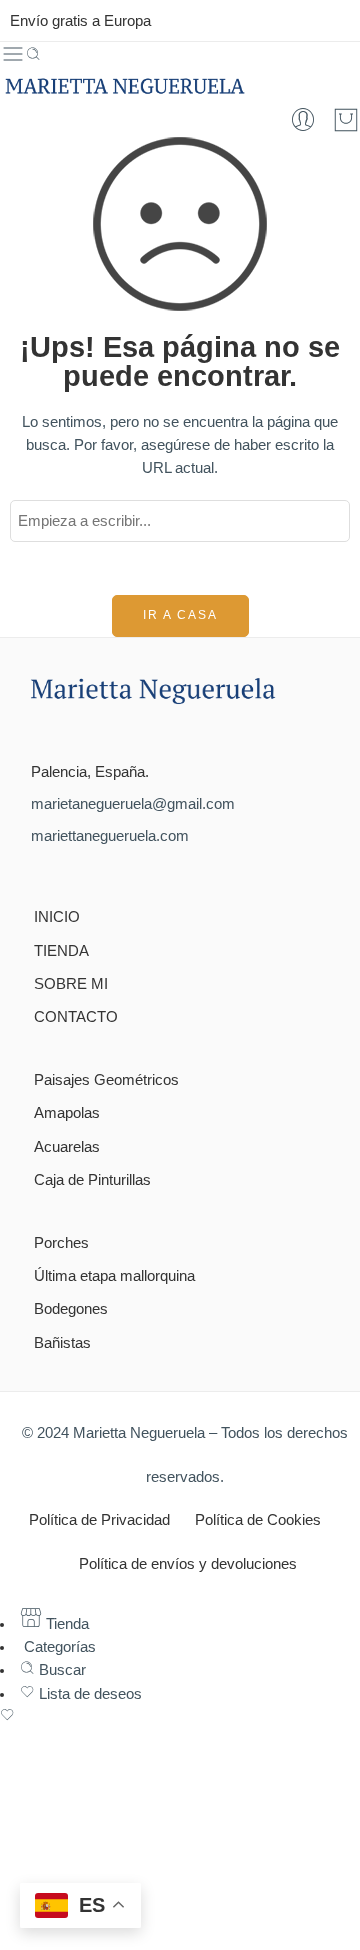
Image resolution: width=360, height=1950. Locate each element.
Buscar (60, 1670)
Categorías (58, 1647)
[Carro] (346, 120)
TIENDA (61, 951)
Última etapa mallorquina (114, 1276)
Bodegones (71, 1309)
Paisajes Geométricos (106, 1080)
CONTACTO (76, 1017)
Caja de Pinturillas (92, 1180)
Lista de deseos (88, 1694)
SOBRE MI (71, 984)
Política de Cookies (258, 1520)
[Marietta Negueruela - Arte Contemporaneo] (124, 86)
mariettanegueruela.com (110, 836)
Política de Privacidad (99, 1520)
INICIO (57, 917)
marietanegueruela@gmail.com (133, 804)
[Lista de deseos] (180, 1717)
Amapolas (67, 1113)
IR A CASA (180, 615)
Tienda (65, 1624)
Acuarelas (67, 1147)
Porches (61, 1243)
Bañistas (62, 1343)
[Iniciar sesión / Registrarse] (303, 120)
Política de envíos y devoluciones (188, 1564)
